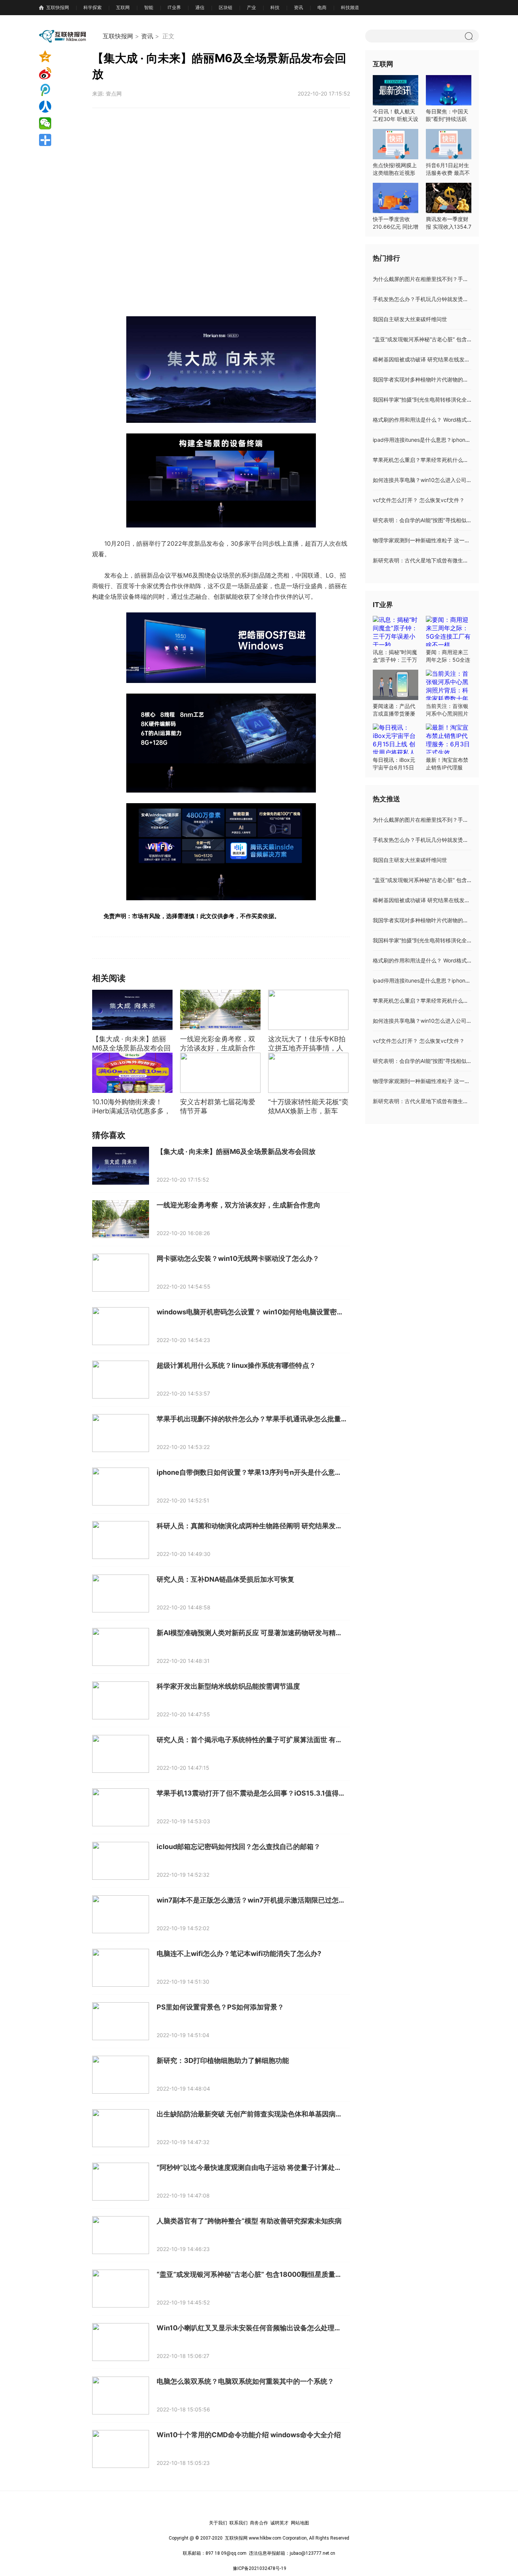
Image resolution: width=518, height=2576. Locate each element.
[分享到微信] (58, 123)
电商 (322, 7)
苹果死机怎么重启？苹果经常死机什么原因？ (426, 460)
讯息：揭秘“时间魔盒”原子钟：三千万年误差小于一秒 (395, 660)
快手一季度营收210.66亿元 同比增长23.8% (396, 227)
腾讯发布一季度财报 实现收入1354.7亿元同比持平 (449, 227)
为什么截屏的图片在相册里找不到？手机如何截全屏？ (436, 279)
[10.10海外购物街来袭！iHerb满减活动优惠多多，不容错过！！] (132, 1073)
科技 (275, 7)
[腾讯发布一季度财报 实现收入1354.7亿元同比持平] (449, 198)
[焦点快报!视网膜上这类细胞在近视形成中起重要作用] (396, 144)
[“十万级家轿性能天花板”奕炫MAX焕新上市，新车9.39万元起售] (308, 1073)
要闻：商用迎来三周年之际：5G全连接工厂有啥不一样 (448, 660)
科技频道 (350, 7)
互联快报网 (58, 7)
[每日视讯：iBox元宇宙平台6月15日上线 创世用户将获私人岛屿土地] (396, 739)
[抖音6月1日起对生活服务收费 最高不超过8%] (449, 144)
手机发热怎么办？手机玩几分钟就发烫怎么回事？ (431, 299)
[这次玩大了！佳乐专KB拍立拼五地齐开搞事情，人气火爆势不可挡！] (308, 1010)
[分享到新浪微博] (58, 73)
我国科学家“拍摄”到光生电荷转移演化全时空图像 (430, 400)
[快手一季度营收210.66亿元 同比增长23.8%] (396, 198)
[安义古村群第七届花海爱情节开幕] (220, 1073)
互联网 (123, 7)
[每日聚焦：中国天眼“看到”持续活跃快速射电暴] (449, 90)
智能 (149, 7)
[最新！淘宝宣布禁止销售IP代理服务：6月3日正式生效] (449, 739)
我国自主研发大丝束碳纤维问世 (410, 319)
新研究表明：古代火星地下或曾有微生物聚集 (426, 560)
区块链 (226, 7)
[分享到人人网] (58, 107)
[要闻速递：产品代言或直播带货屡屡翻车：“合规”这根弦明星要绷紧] (396, 685)
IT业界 (174, 7)
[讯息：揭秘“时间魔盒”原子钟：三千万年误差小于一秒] (396, 631)
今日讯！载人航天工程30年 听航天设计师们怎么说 (396, 119)
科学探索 (93, 7)
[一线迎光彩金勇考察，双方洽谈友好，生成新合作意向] (220, 1010)
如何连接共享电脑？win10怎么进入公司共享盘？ (430, 480)
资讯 (298, 7)
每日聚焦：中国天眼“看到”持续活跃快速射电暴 (447, 119)
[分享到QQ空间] (58, 57)
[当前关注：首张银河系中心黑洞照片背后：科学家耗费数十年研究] (449, 685)
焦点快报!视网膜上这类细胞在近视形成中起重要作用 (395, 173)
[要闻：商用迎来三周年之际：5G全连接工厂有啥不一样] (449, 631)
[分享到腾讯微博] (58, 90)
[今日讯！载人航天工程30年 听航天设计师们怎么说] (396, 90)
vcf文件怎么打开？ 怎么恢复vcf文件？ (419, 500)
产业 (251, 7)
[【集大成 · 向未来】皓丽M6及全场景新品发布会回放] (132, 1010)
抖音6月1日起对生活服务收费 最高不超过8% (448, 173)
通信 (200, 7)
